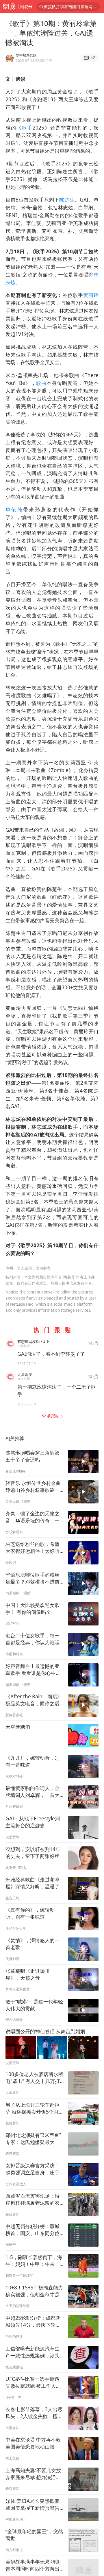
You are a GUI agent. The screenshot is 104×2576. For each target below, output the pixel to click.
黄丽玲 (91, 295)
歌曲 (41, 383)
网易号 (26, 7)
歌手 (27, 128)
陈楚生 (67, 200)
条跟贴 (51, 1416)
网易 (9, 7)
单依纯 (14, 509)
